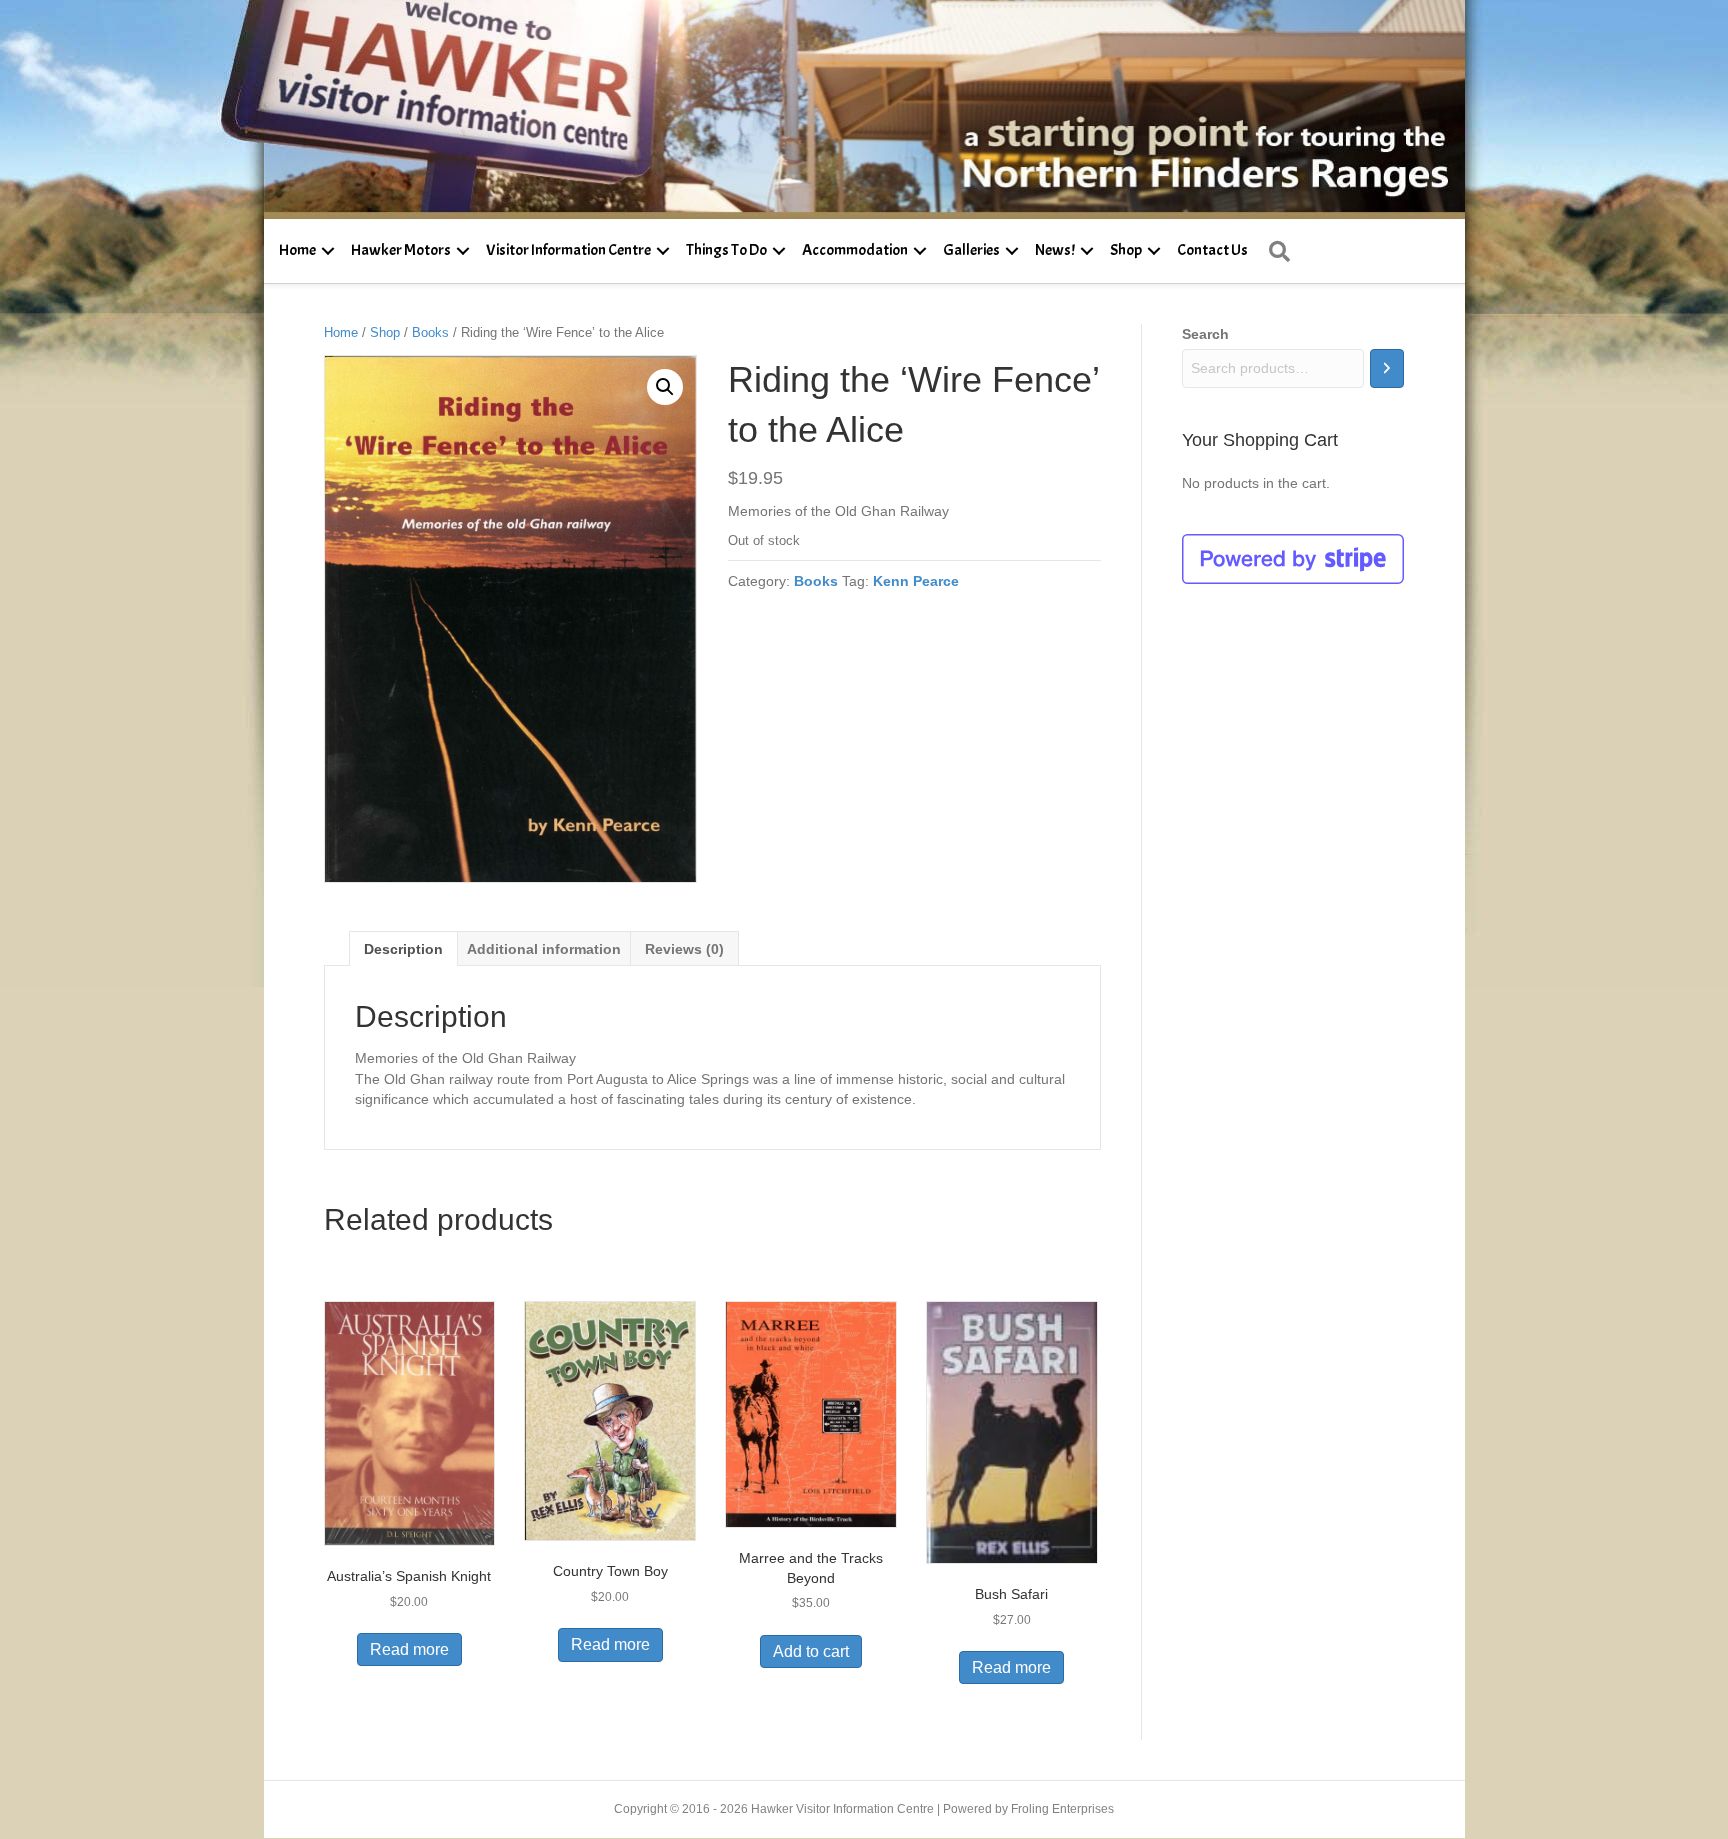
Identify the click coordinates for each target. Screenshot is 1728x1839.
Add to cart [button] (811, 1651)
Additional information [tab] (544, 949)
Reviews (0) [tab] (684, 949)
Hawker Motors (401, 250)
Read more (409, 1649)
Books (430, 332)
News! (1055, 250)
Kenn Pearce (916, 581)
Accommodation (855, 250)
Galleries (971, 250)
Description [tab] (403, 949)
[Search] (1387, 368)
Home (297, 250)
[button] (328, 250)
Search (1205, 334)
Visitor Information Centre (568, 250)
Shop (1126, 250)
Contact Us (1212, 250)
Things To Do (726, 250)
